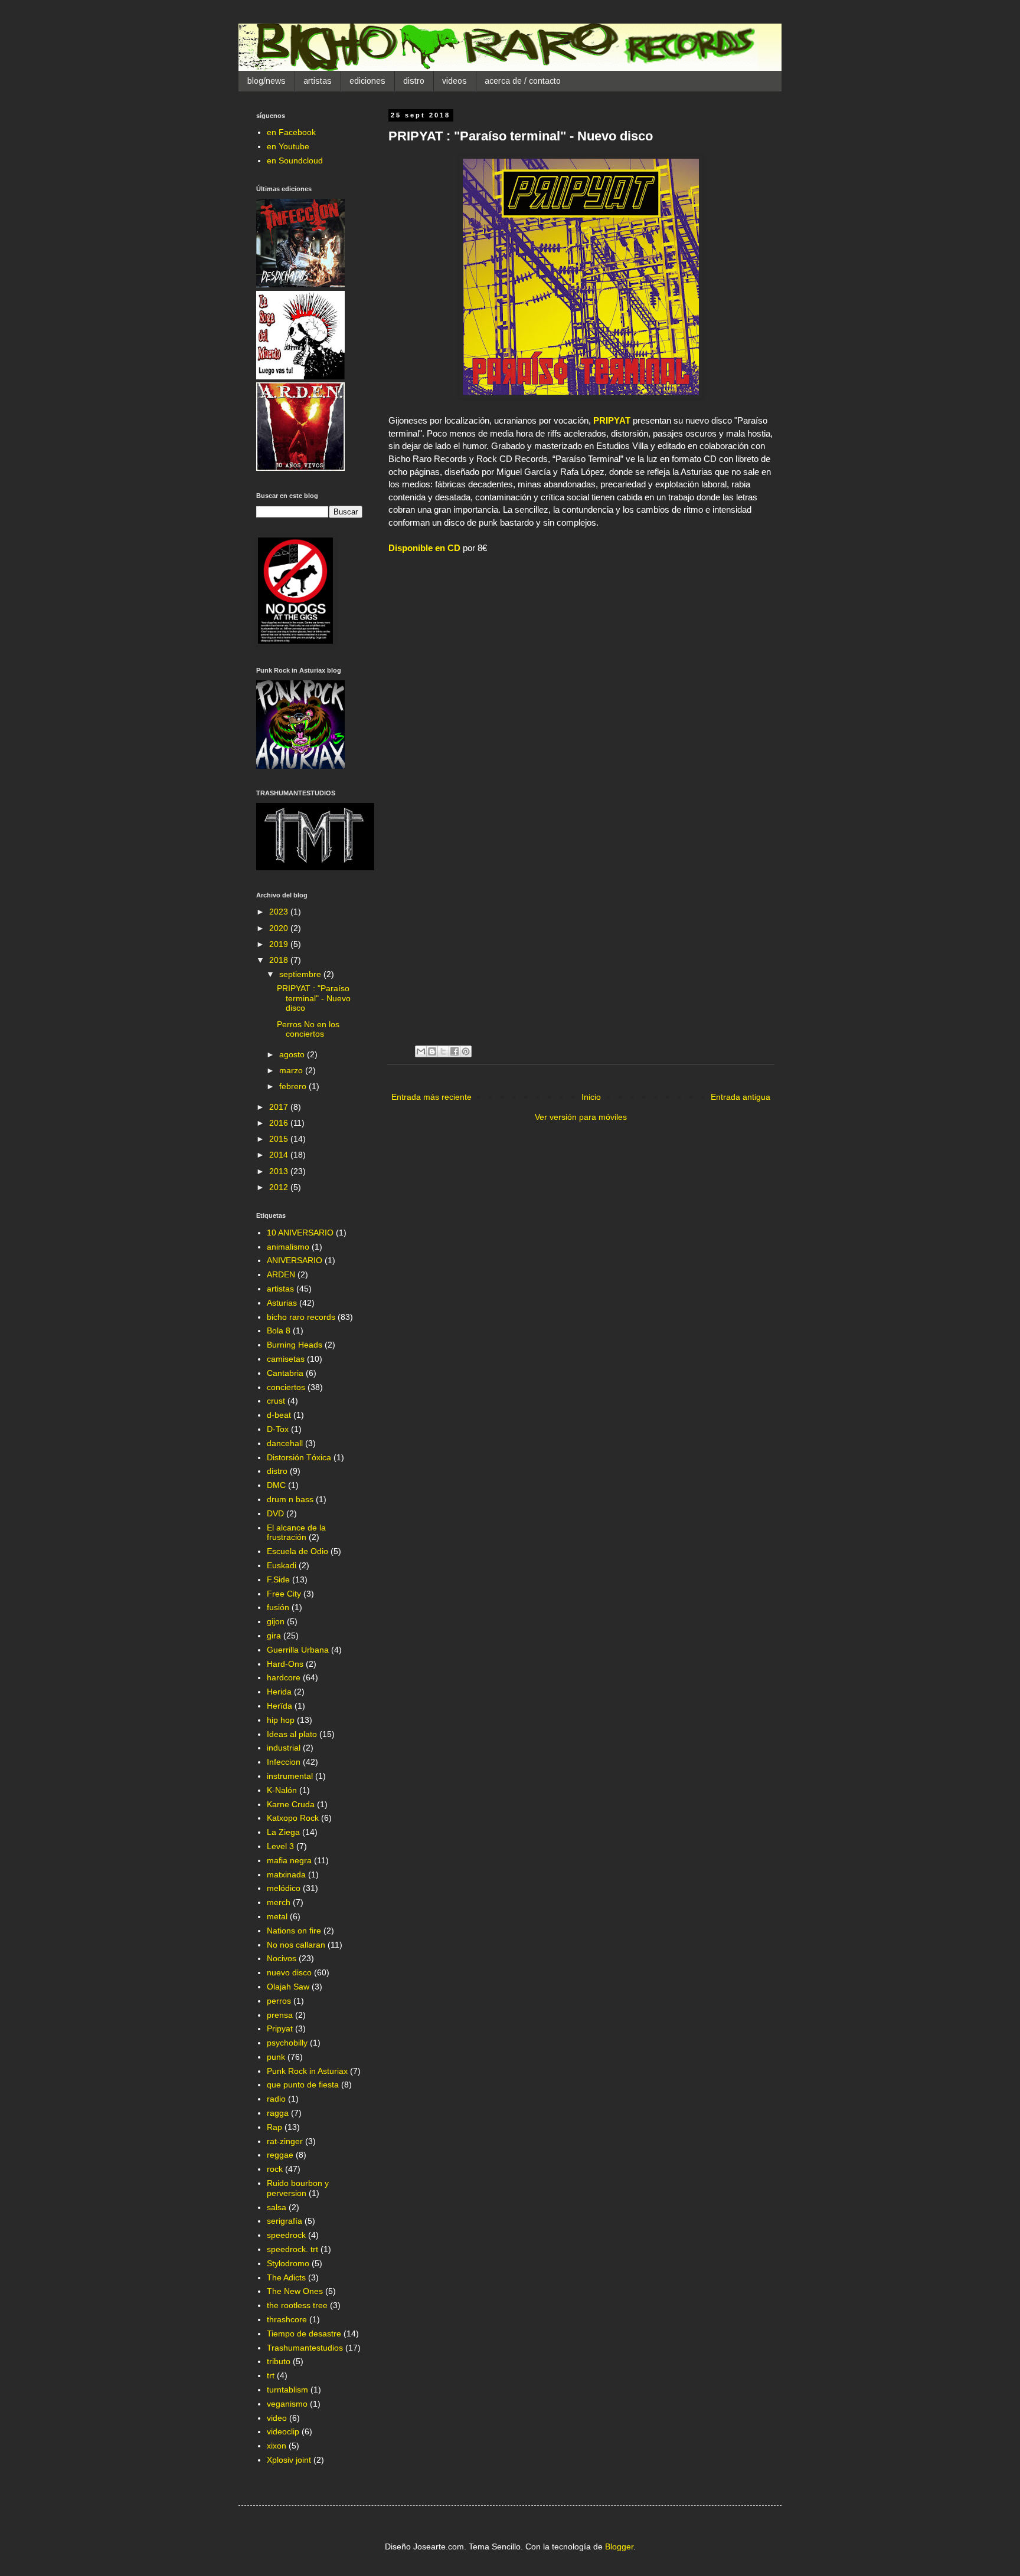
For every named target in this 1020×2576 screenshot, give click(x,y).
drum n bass (290, 1499)
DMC (276, 1485)
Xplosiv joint (289, 2460)
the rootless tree (297, 2305)
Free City (284, 1594)
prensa (280, 2015)
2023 (280, 912)
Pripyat (280, 2028)
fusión (278, 1607)
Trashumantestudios (305, 2348)
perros (279, 2001)
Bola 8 (279, 1330)
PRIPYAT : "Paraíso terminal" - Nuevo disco (314, 998)
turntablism (287, 2390)
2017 (280, 1107)
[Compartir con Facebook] (455, 1051)
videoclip (283, 2431)
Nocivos (282, 1958)
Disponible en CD (424, 548)
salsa (277, 2207)
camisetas (286, 1359)
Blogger (619, 2546)
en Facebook (291, 132)
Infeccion (284, 1762)
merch (279, 1902)
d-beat (279, 1415)
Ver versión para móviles (581, 1117)
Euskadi (282, 1565)
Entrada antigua (741, 1097)
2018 (280, 960)
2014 (280, 1155)
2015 (280, 1139)
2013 (280, 1171)
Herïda (279, 1706)
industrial (284, 1748)
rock (275, 2169)
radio (276, 2099)
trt (271, 2375)
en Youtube (288, 146)
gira (274, 1636)
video (277, 2418)
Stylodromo (288, 2263)
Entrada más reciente (431, 1097)
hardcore (284, 1677)
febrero (294, 1086)
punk (276, 2057)
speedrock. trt (292, 2249)
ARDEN (281, 1274)
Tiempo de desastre (304, 2334)
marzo (292, 1070)
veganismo (287, 2404)
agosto (293, 1054)
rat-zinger (285, 2141)
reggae (280, 2155)
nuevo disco (289, 1972)
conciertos (286, 1387)
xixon (277, 2446)
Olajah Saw (288, 1987)
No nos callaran (296, 1945)
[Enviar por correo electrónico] (421, 1051)
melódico (284, 1888)
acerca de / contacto (523, 81)
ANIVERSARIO (295, 1260)
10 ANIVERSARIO (300, 1233)
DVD (275, 1513)
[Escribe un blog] (432, 1051)
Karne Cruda (291, 1804)
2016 (280, 1123)
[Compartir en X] (443, 1051)
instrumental (290, 1776)
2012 (280, 1187)
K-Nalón (282, 1790)
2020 (280, 928)
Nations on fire (294, 1931)
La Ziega (283, 1832)
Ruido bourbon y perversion (298, 2188)
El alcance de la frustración (296, 1533)
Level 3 (280, 1846)
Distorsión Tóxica (299, 1457)
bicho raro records (301, 1317)
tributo (279, 2361)
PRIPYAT (612, 420)
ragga (278, 2113)
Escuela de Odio (297, 1551)
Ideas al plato (292, 1734)
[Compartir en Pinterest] (466, 1051)
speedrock (286, 2235)
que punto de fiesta (303, 2085)
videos (455, 81)
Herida (279, 1692)
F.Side (278, 1579)
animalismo (288, 1247)
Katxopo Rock (293, 1818)
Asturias (282, 1303)
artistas (318, 81)
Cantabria (285, 1373)
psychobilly (287, 2043)
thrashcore (287, 2319)
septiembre (301, 974)
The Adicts (286, 2277)
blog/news (267, 81)
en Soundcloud (295, 160)
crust (276, 1401)
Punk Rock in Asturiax (307, 2071)
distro (414, 81)
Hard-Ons (285, 1664)
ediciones (367, 81)
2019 (280, 944)
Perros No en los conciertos (308, 1029)
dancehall (285, 1443)
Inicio (591, 1097)
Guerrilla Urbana (298, 1650)
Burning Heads (295, 1345)
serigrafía (285, 2221)
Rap (274, 2127)
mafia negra (289, 1860)
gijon (276, 1621)
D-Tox (278, 1429)
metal (277, 1916)
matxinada (286, 1874)
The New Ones (295, 2291)
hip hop (281, 1720)
